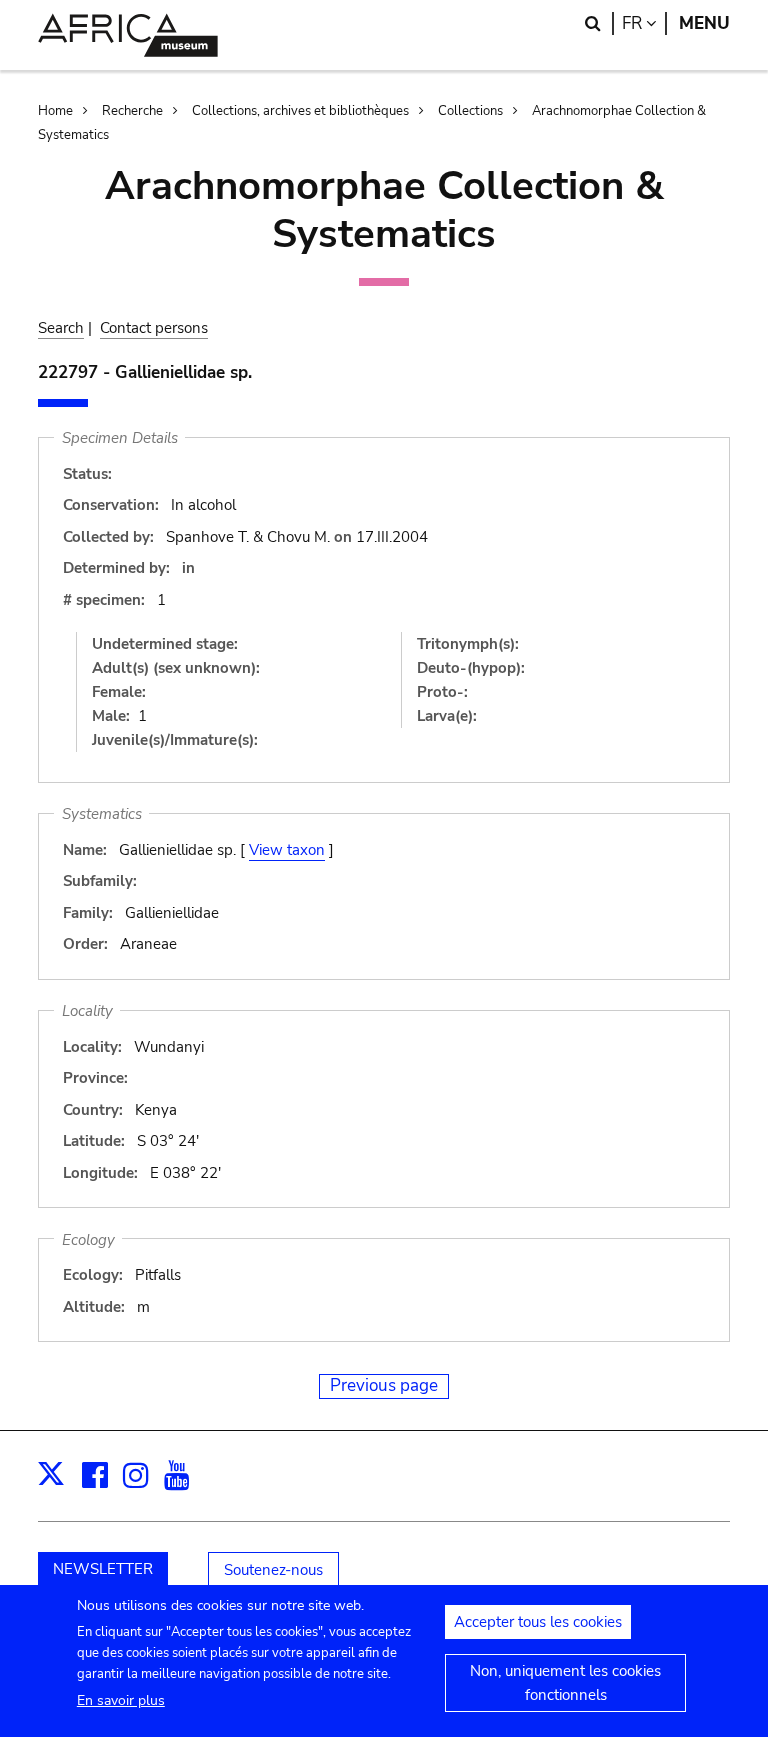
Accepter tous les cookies (538, 1622)
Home (55, 111)
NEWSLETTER (103, 1569)
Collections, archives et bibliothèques (300, 111)
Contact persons (154, 328)
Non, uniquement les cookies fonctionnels (565, 1683)
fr (644, 23)
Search (61, 328)
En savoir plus (121, 1700)
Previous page (384, 1385)
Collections (470, 111)
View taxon (287, 850)
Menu (704, 23)
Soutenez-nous (273, 1570)
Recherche (132, 111)
